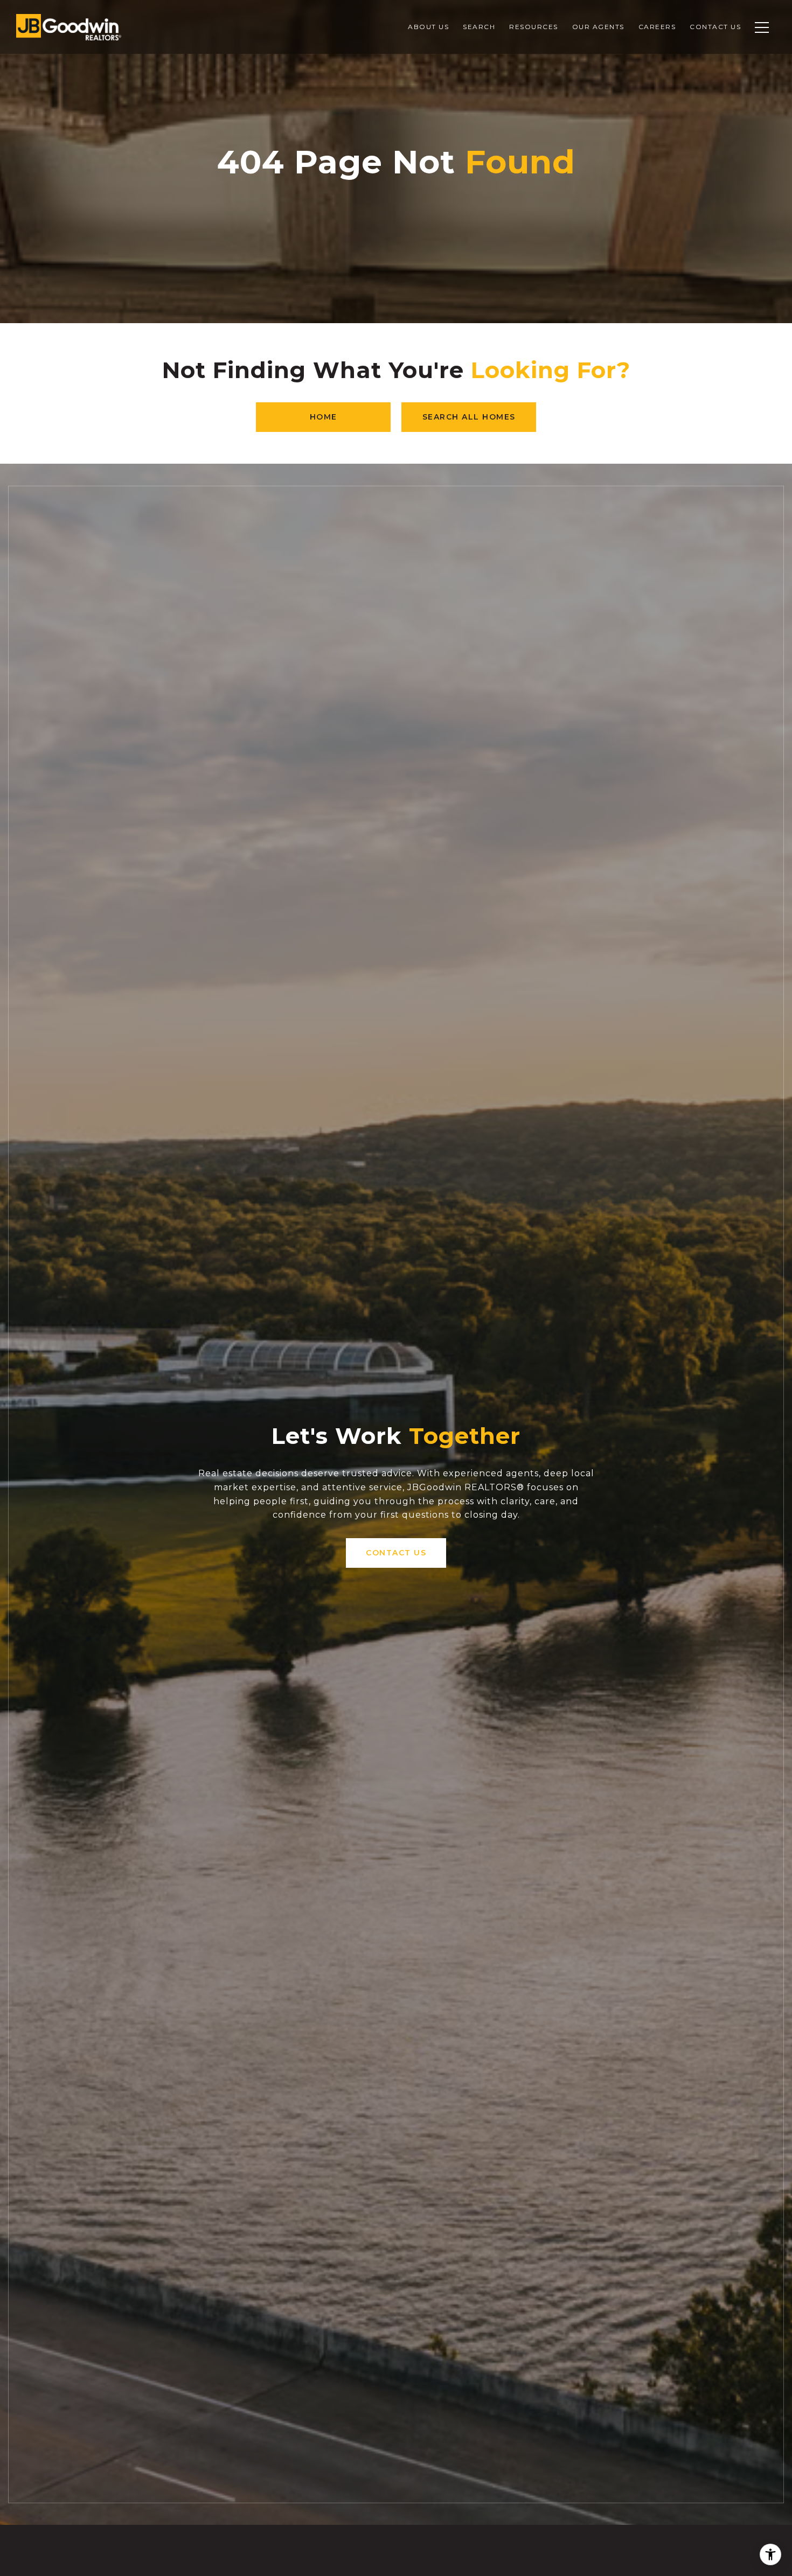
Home (324, 417)
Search (479, 27)
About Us (428, 27)
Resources (534, 27)
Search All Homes (469, 417)
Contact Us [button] (396, 1553)
